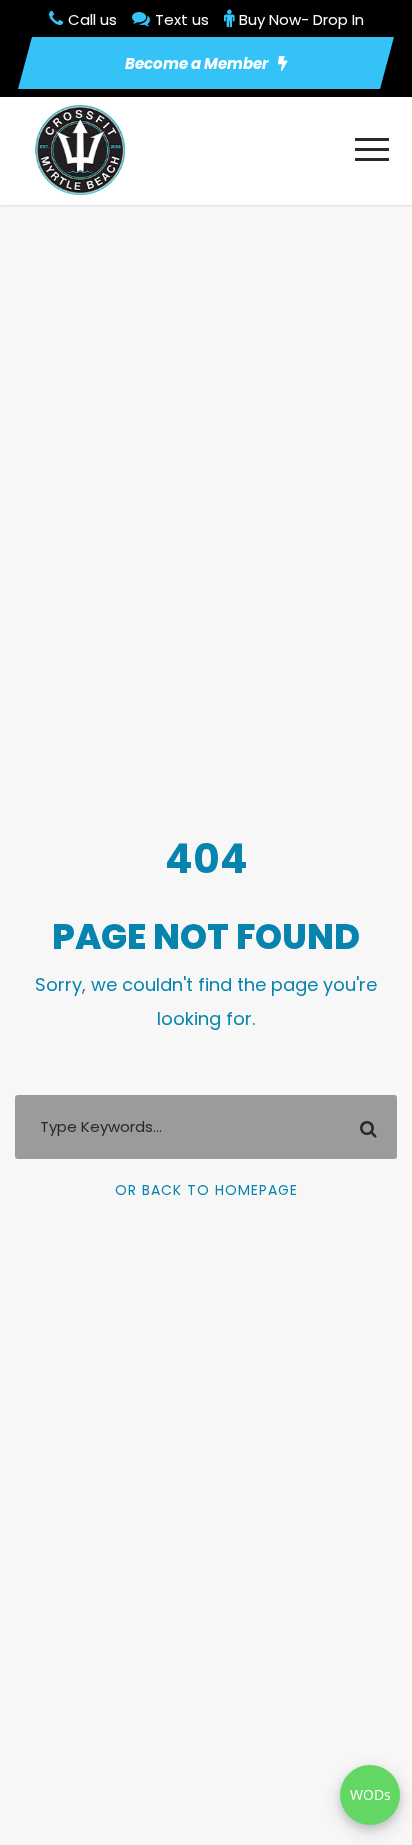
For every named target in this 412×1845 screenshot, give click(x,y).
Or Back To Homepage (206, 1190)
